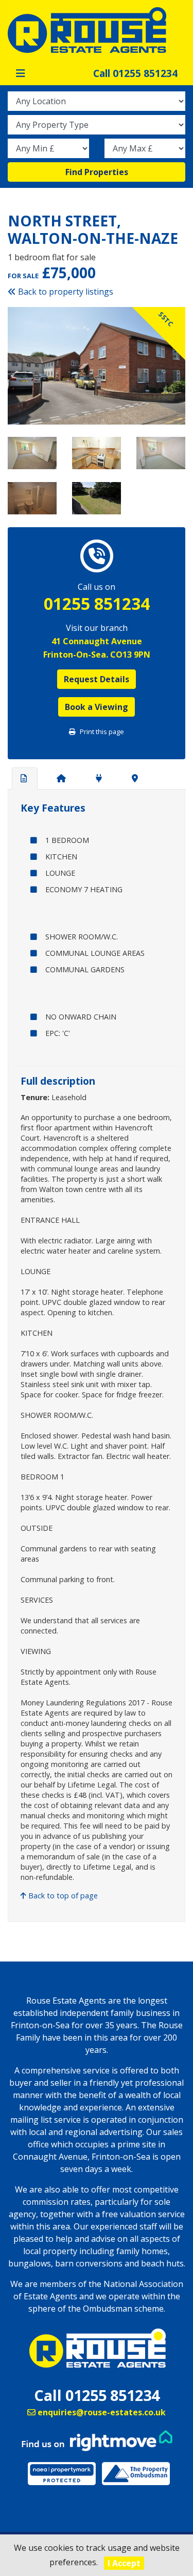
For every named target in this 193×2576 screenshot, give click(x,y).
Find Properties (97, 172)
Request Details (97, 679)
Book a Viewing (97, 707)
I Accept (124, 2563)
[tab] (25, 779)
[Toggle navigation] (21, 73)
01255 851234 (97, 604)
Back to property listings (65, 292)
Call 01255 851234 (135, 73)
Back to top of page (62, 1896)
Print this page (102, 732)
